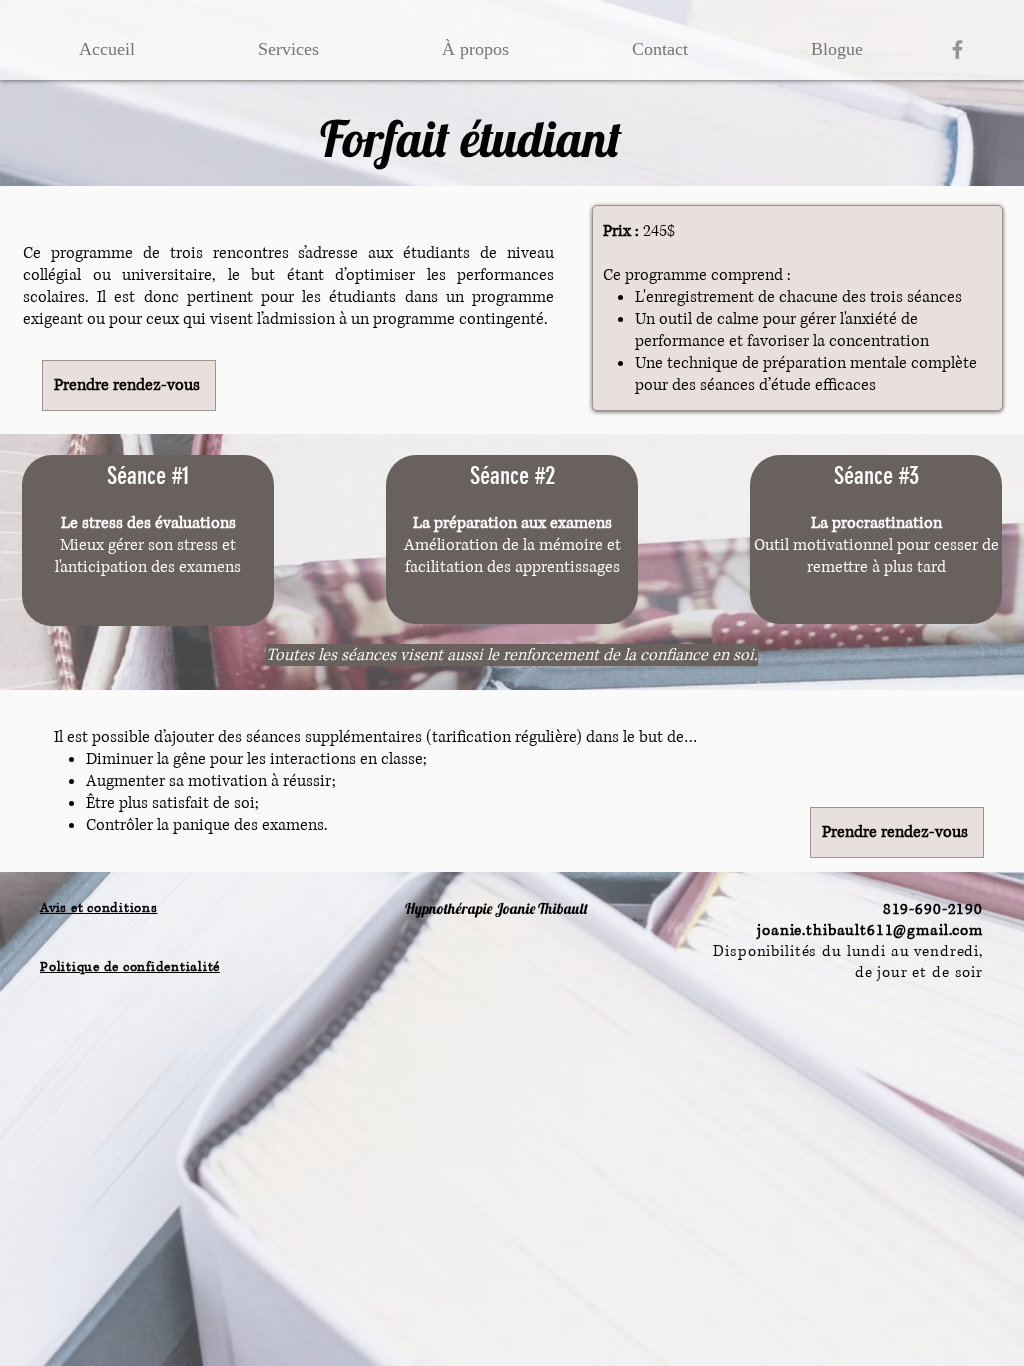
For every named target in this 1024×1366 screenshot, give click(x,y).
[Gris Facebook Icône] (957, 49)
